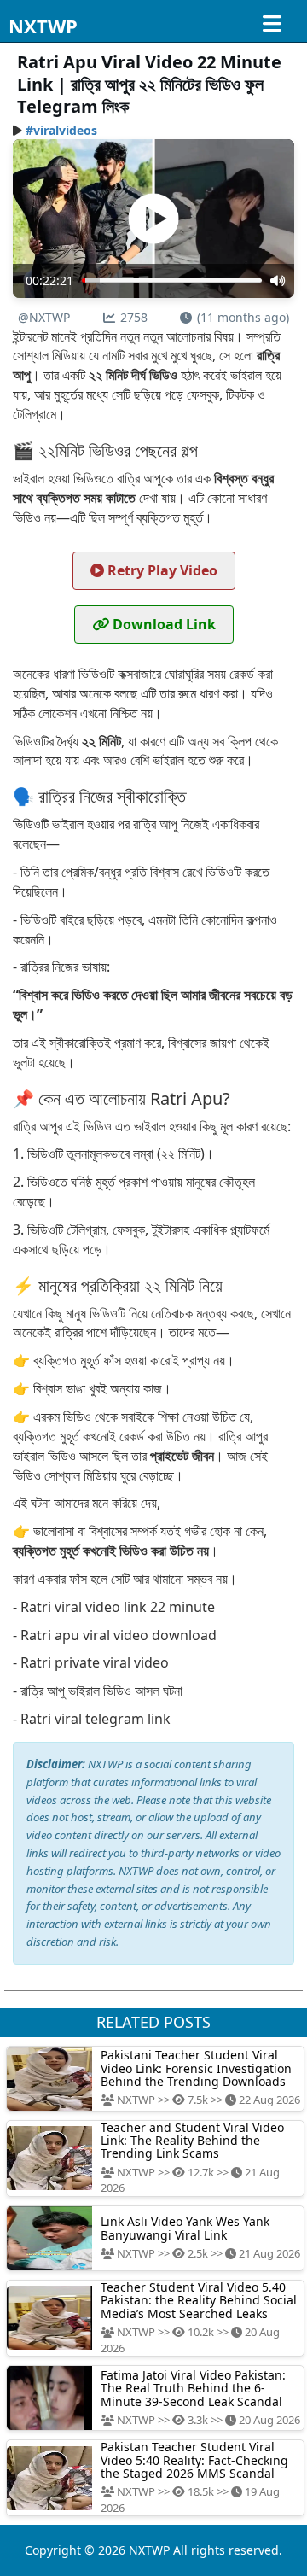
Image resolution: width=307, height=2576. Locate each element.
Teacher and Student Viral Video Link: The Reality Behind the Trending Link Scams (192, 2141)
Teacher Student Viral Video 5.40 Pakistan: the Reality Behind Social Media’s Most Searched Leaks (199, 2300)
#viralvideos (61, 130)
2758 (134, 317)
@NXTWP (44, 317)
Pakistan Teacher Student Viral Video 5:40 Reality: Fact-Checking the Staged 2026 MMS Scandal (194, 2460)
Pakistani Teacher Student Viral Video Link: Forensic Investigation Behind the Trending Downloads (196, 2068)
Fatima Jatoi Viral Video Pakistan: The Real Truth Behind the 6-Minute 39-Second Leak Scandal (193, 2388)
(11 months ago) (243, 317)
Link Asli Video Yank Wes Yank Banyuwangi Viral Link (185, 2228)
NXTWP (43, 26)
